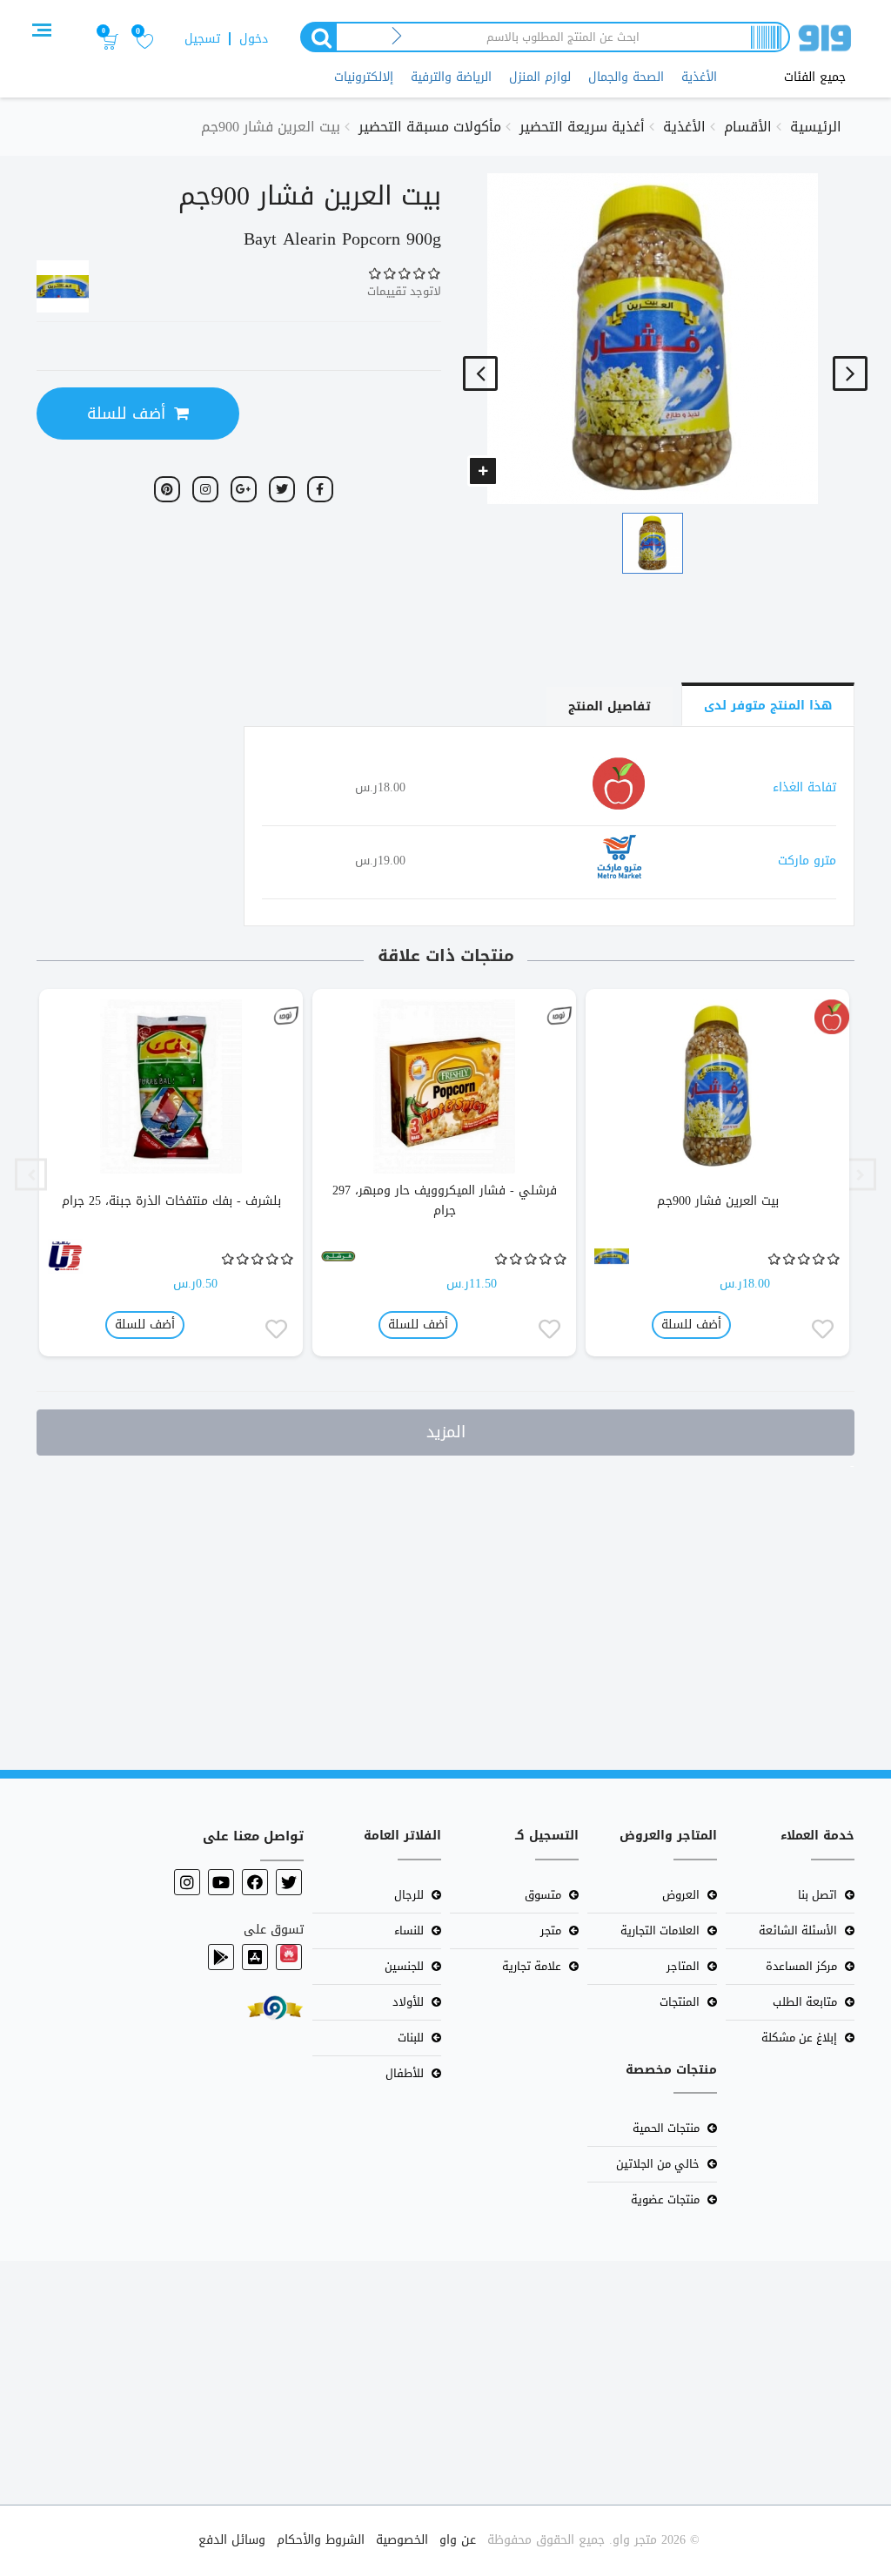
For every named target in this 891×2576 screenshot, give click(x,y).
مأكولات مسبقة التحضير (430, 127)
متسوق (543, 1895)
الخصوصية (402, 2540)
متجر (551, 1930)
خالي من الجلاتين (658, 2164)
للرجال (409, 1895)
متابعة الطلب (805, 2002)
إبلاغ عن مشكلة (799, 2038)
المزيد (446, 1432)
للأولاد (408, 2002)
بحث (318, 37)
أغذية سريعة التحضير (582, 127)
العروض (681, 1895)
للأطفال (405, 2073)
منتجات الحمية (666, 2128)
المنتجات (680, 2002)
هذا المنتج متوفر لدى (768, 706)
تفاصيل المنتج (610, 706)
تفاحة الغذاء (804, 787)
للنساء (409, 1930)
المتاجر (683, 1966)
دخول (254, 39)
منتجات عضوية (665, 2199)
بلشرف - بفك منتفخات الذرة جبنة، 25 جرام (171, 1201)
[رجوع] (397, 37)
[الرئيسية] (825, 41)
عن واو (458, 2540)
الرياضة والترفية (451, 77)
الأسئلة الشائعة (798, 1930)
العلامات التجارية (660, 1930)
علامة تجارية (532, 1966)
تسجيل (202, 39)
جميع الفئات (815, 77)
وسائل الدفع (232, 2540)
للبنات (411, 2038)
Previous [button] (860, 1175)
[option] (718, 1175)
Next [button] (31, 1175)
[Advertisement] (445, 1609)
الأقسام (748, 127)
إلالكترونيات (364, 77)
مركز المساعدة (801, 1966)
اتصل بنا (817, 1895)
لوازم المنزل (540, 77)
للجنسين (404, 1966)
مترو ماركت (807, 861)
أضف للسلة (126, 414)
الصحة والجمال (626, 77)
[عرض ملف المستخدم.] (832, 1017)
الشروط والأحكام (321, 2540)
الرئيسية (816, 127)
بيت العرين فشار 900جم (718, 1201)
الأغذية (699, 77)
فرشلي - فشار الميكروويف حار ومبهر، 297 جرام (445, 1201)
